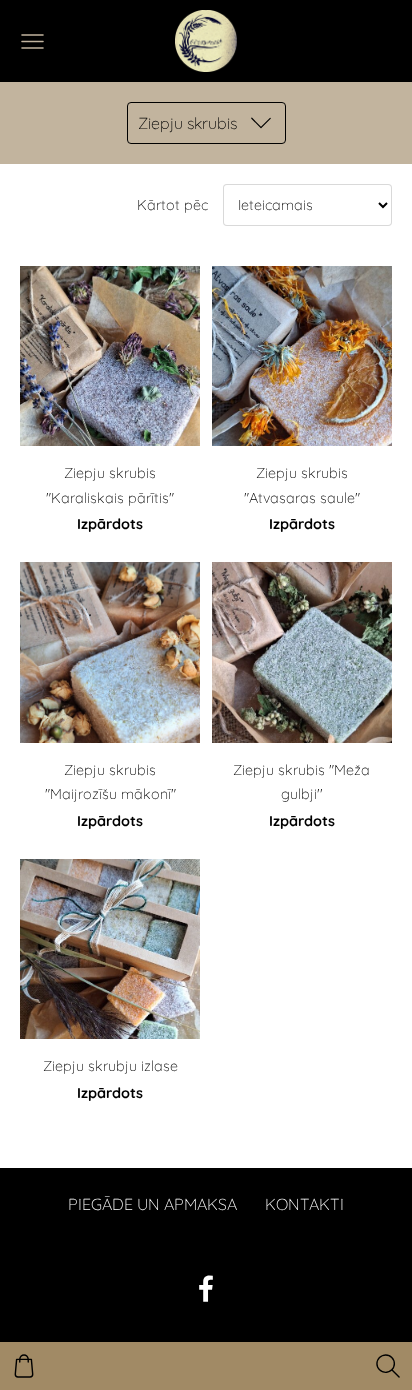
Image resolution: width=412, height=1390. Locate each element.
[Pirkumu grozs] (24, 1366)
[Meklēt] (388, 1366)
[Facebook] (206, 1288)
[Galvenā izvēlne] (32, 41)
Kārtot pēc (172, 205)
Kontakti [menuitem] (304, 1204)
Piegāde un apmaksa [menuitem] (152, 1204)
